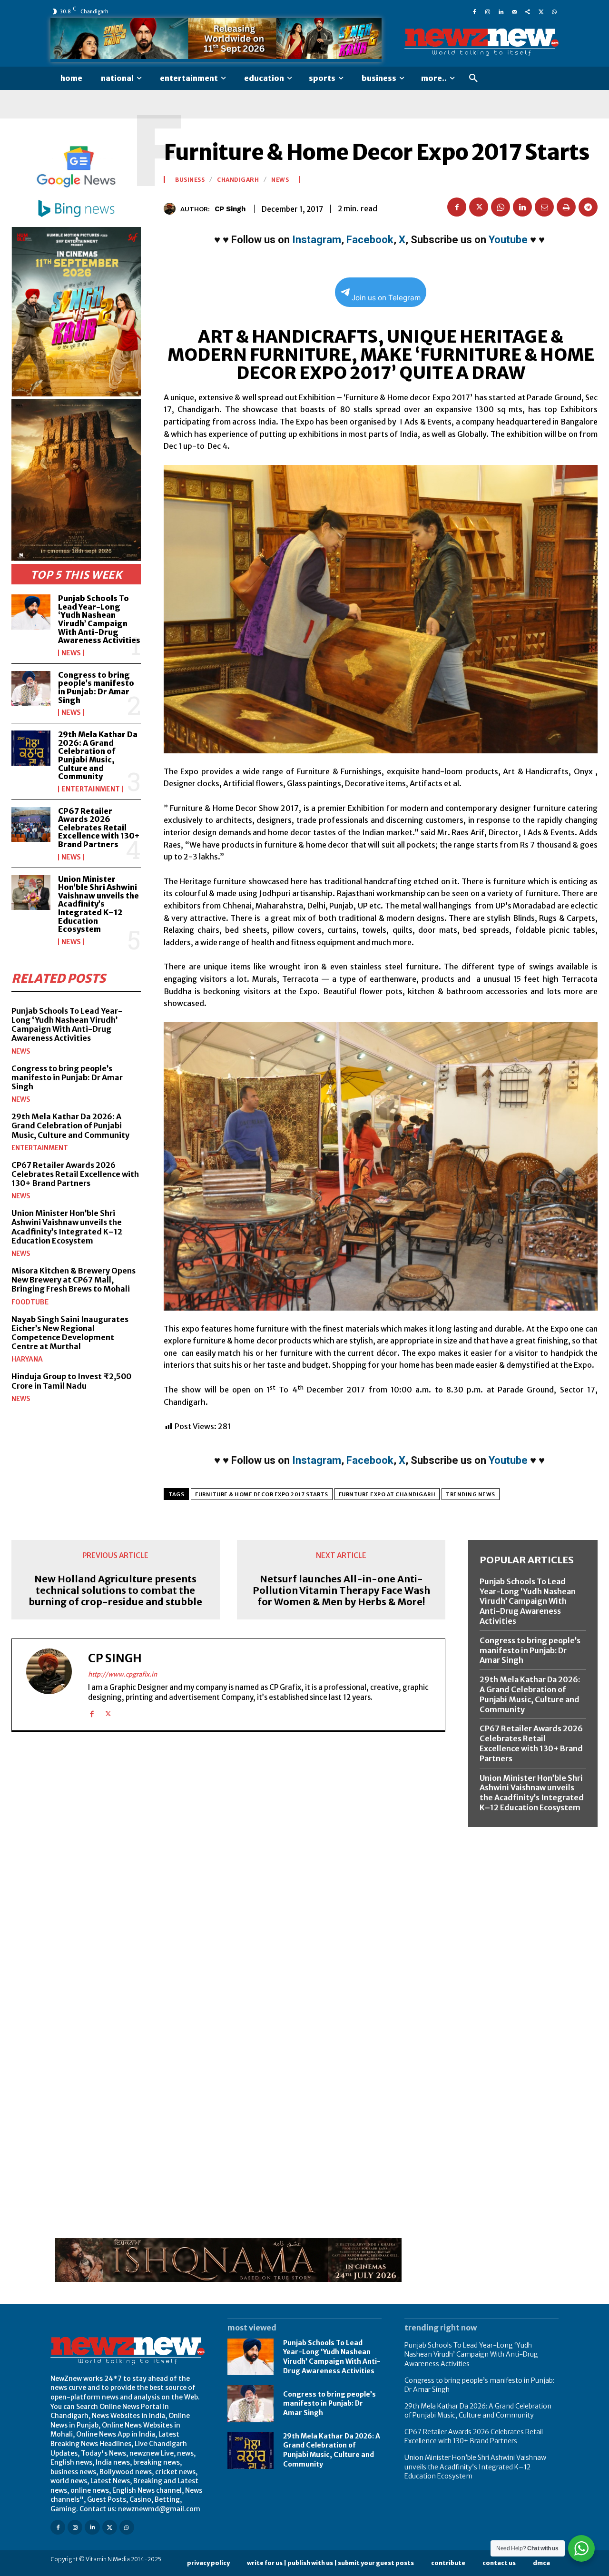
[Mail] (514, 11)
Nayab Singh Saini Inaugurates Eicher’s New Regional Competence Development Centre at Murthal (70, 1333)
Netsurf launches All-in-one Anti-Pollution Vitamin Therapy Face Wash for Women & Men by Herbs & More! (341, 1590)
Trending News (471, 1494)
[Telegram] (588, 207)
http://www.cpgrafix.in (123, 1674)
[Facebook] (474, 11)
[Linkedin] (501, 11)
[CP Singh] (172, 209)
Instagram (317, 240)
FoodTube (30, 1302)
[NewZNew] (481, 42)
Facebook (370, 240)
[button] (473, 79)
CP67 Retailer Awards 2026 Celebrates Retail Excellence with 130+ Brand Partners (99, 828)
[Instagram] (488, 11)
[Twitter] (541, 11)
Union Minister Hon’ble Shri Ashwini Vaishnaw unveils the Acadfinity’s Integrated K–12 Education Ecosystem (98, 904)
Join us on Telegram (386, 298)
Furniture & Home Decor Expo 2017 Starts (262, 1494)
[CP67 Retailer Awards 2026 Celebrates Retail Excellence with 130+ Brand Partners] (31, 824)
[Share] (528, 11)
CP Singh (230, 209)
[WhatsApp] (554, 11)
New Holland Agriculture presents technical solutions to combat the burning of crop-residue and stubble (115, 1590)
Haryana (27, 1359)
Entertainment (91, 789)
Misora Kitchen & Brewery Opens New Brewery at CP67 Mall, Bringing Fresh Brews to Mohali (74, 1280)
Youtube (508, 240)
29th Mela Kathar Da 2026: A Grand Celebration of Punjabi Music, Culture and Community (98, 755)
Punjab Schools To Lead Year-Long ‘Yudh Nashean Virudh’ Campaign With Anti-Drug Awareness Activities (99, 619)
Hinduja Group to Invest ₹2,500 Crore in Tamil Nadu (71, 1381)
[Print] (566, 207)
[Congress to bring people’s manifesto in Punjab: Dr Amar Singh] (31, 688)
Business (190, 180)
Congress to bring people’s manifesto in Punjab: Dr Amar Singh (96, 687)
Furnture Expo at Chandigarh (387, 1494)
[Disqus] (228, 1870)
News (71, 653)
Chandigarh (238, 180)
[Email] (544, 207)
